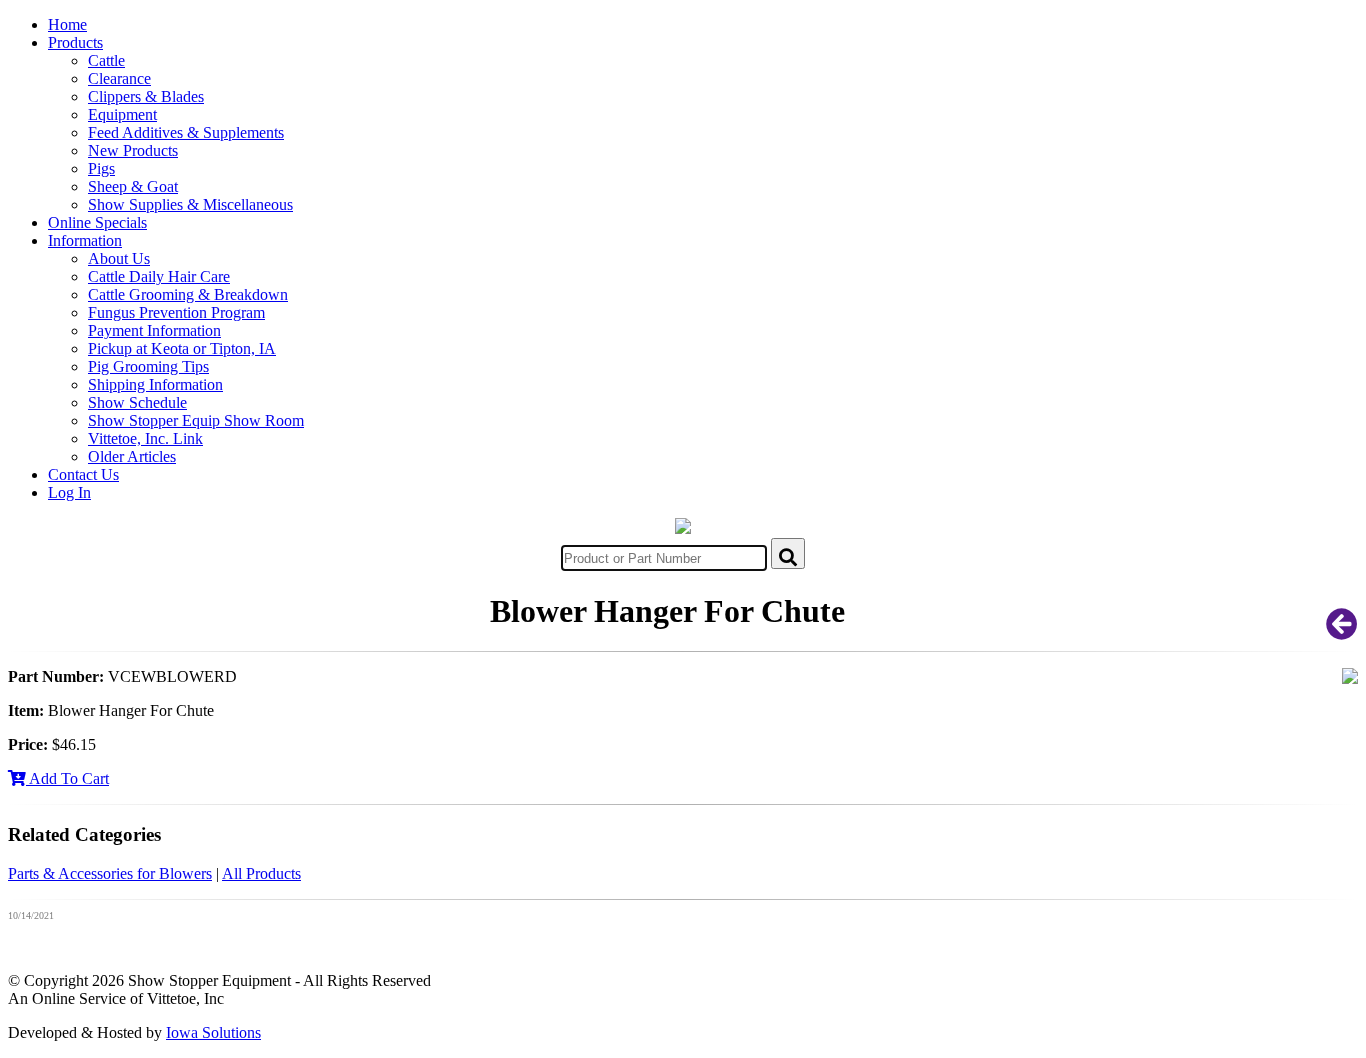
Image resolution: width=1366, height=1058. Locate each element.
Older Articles (132, 456)
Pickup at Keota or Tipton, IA (182, 348)
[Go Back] (1342, 630)
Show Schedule (137, 402)
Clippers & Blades (146, 96)
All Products (261, 873)
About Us (119, 258)
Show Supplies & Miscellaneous (190, 204)
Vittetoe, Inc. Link (145, 438)
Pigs (101, 168)
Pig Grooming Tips (148, 366)
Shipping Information (155, 384)
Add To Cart (67, 778)
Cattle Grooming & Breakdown (188, 294)
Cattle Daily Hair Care (159, 276)
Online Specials (97, 222)
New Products (133, 150)
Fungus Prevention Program (176, 312)
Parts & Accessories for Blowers (110, 873)
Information (85, 240)
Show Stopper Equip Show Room (196, 420)
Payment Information (154, 330)
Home (67, 24)
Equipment (122, 114)
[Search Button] (788, 553)
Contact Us (83, 474)
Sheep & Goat (133, 186)
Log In (69, 492)
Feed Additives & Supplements (186, 132)
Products (75, 42)
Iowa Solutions (213, 1032)
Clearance (119, 78)
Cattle (106, 60)
